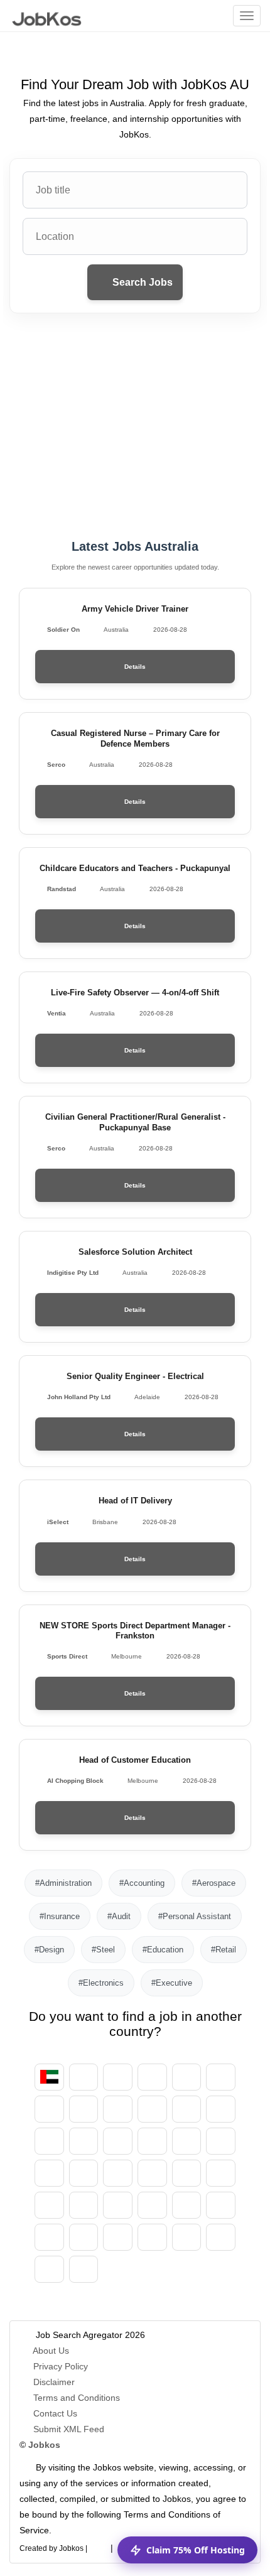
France (118, 2141)
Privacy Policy (61, 2366)
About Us (51, 2351)
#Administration (63, 1883)
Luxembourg (221, 2173)
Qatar (84, 2237)
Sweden (152, 2237)
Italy (84, 2173)
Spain (49, 2141)
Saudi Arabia (118, 2237)
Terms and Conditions (77, 2398)
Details (135, 667)
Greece (152, 2141)
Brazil (221, 2077)
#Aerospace (214, 1883)
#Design (49, 1950)
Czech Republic (152, 2109)
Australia (118, 2077)
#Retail (224, 1950)
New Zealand (152, 2205)
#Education (163, 1950)
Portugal (49, 2237)
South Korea (152, 2173)
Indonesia (49, 2173)
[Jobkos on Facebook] (99, 2546)
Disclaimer (54, 2382)
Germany (187, 2109)
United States (84, 2269)
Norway (118, 2205)
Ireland (221, 2141)
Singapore (187, 2237)
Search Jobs (141, 282)
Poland (221, 2205)
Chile (118, 2109)
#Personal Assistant (195, 1916)
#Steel (103, 1950)
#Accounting (142, 1883)
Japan (118, 2173)
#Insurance (60, 1916)
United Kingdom (49, 2269)
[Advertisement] (135, 426)
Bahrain (187, 2077)
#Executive (172, 1983)
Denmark (221, 2109)
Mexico (49, 2205)
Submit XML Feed (69, 2429)
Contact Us (55, 2413)
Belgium (152, 2077)
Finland (84, 2141)
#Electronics (101, 1983)
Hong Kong (187, 2141)
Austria (84, 2077)
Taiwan (221, 2237)
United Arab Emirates (49, 2077)
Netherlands (84, 2205)
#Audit (119, 1916)
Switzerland (84, 2109)
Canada (49, 2109)
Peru (187, 2205)
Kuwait (187, 2173)
